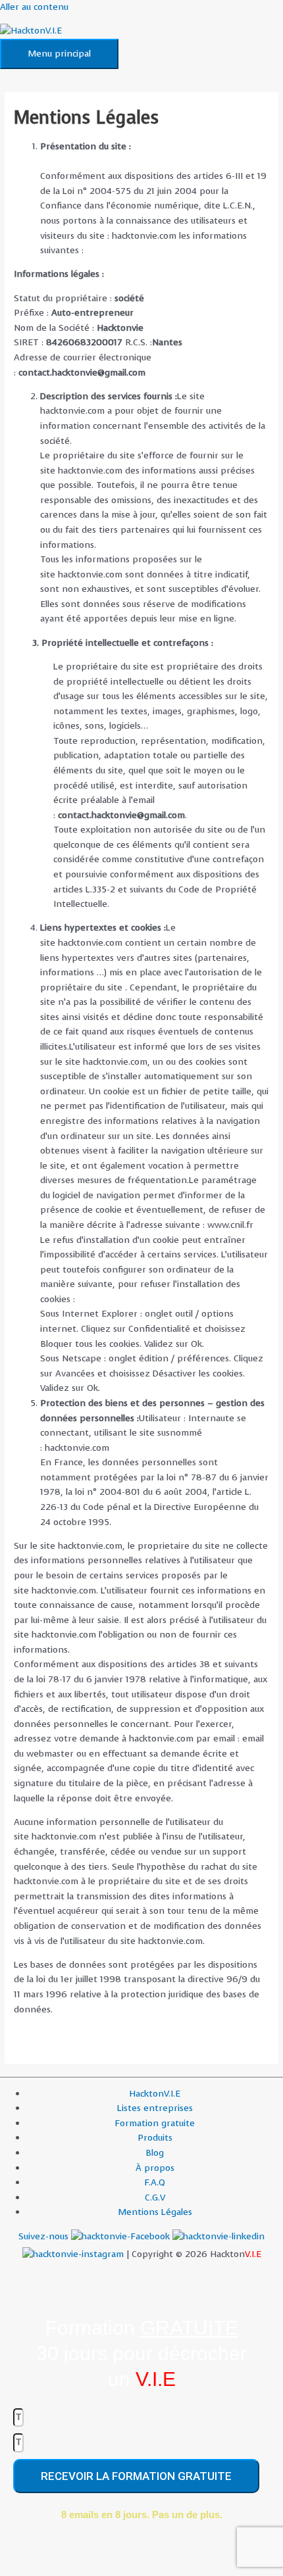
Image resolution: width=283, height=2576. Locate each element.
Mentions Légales (155, 2212)
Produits (155, 2138)
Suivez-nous (45, 2236)
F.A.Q (155, 2182)
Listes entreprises (155, 2108)
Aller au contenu (34, 7)
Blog (155, 2153)
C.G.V (155, 2198)
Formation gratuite (155, 2123)
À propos (155, 2168)
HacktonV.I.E (155, 2094)
